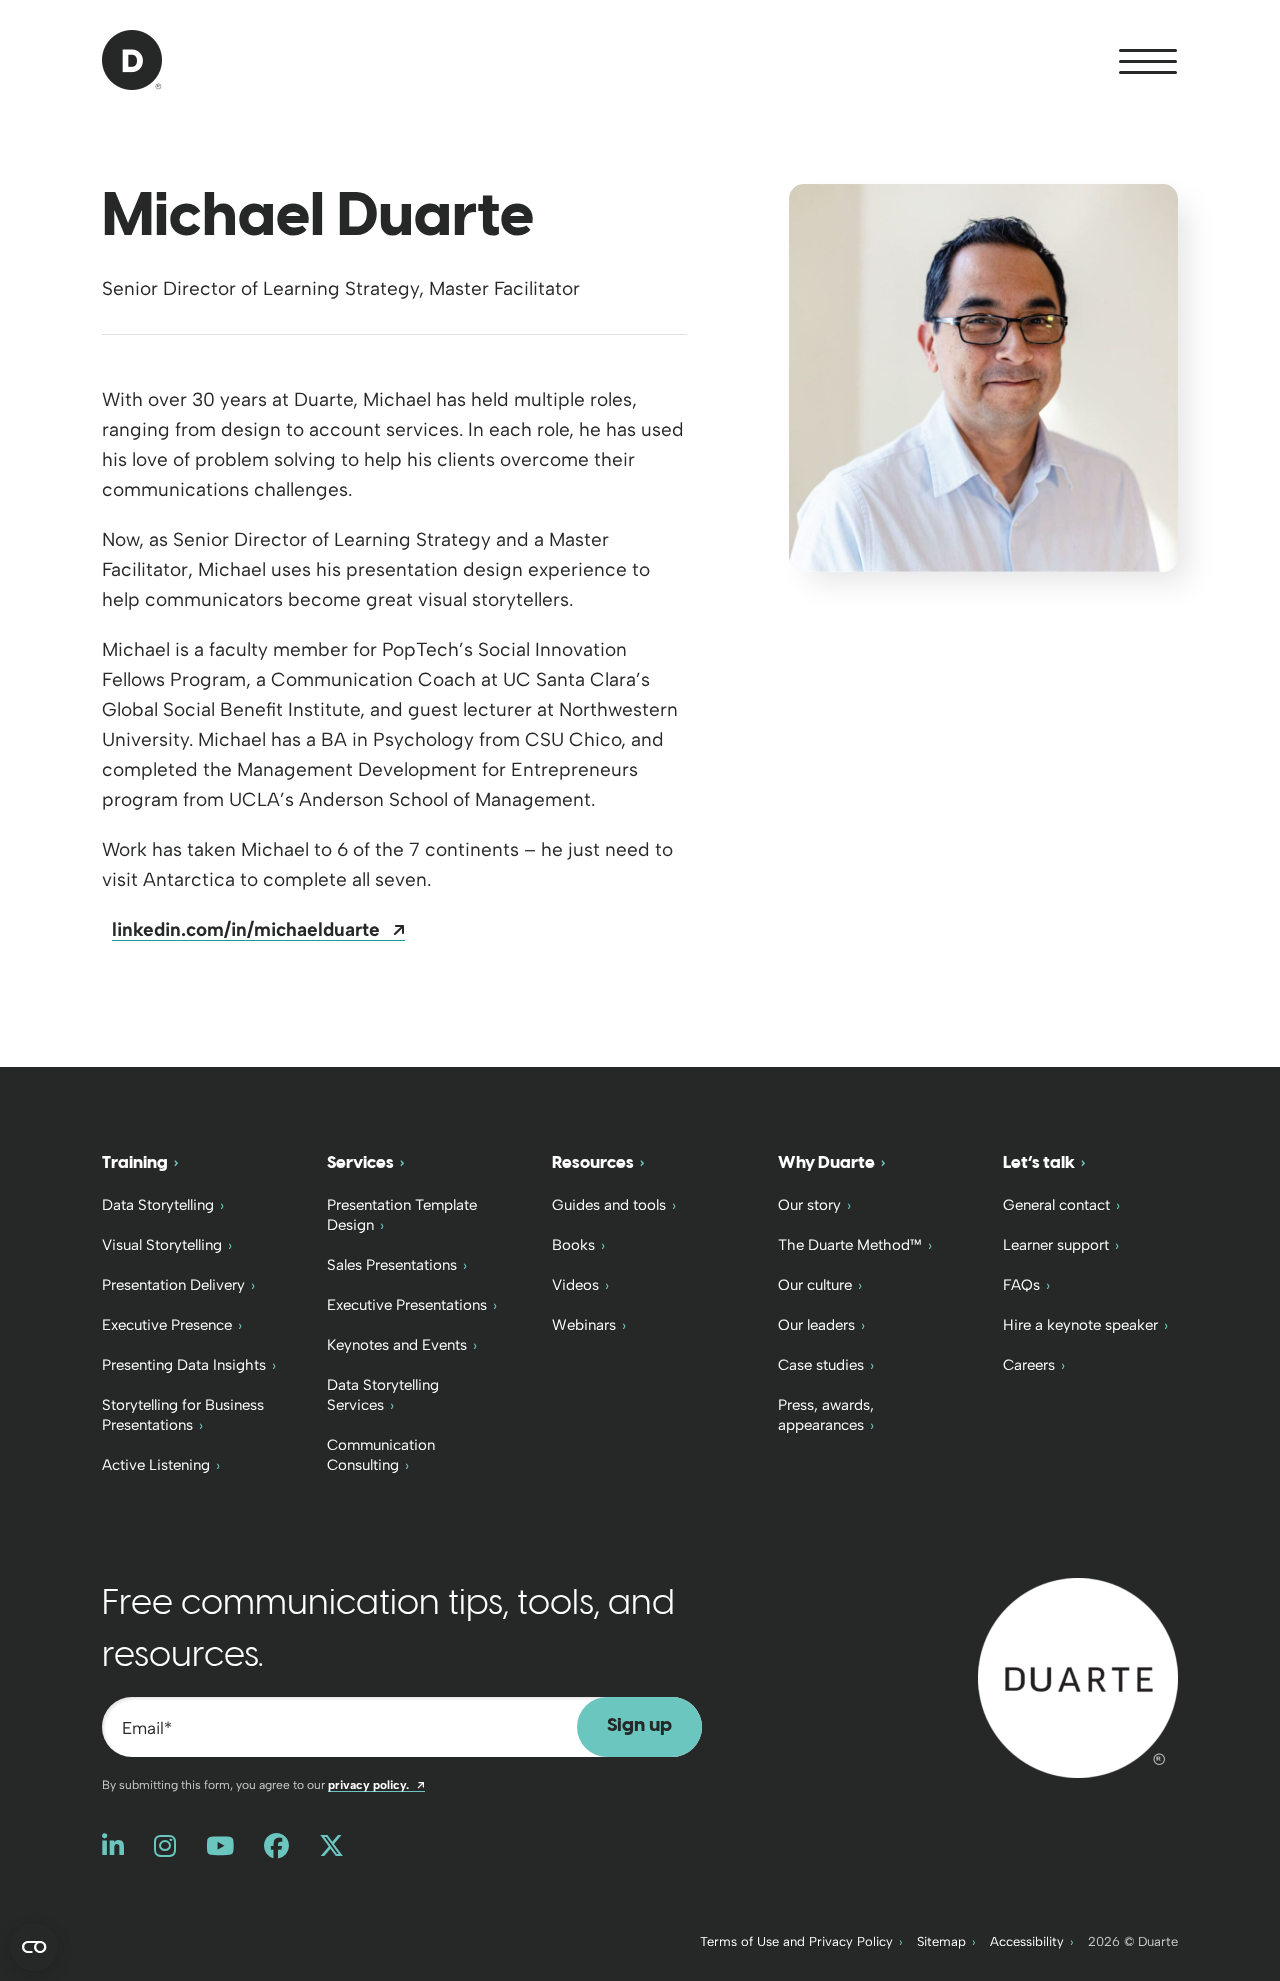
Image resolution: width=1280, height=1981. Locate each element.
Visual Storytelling (162, 1245)
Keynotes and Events (397, 1345)
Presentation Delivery (173, 1285)
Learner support (1056, 1245)
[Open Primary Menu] (1148, 61)
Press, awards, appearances (826, 1415)
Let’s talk (1039, 1163)
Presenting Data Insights (184, 1365)
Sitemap (941, 1941)
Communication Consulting (381, 1455)
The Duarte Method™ (850, 1245)
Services (360, 1163)
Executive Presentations (407, 1305)
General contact (1056, 1205)
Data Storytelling (158, 1205)
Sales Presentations (392, 1265)
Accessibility (1027, 1941)
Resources (593, 1163)
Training (135, 1163)
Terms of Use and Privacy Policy (796, 1941)
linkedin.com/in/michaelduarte (258, 929)
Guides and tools (609, 1205)
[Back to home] (1078, 1676)
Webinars (584, 1325)
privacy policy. (376, 1785)
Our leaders (816, 1325)
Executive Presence (167, 1325)
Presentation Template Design (402, 1215)
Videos (575, 1285)
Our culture (815, 1285)
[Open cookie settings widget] (34, 1947)
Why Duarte (826, 1163)
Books (573, 1245)
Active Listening (156, 1465)
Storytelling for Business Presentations (183, 1415)
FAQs (1021, 1285)
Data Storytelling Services (383, 1395)
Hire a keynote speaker (1080, 1325)
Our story (809, 1205)
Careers (1029, 1365)
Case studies (821, 1365)
